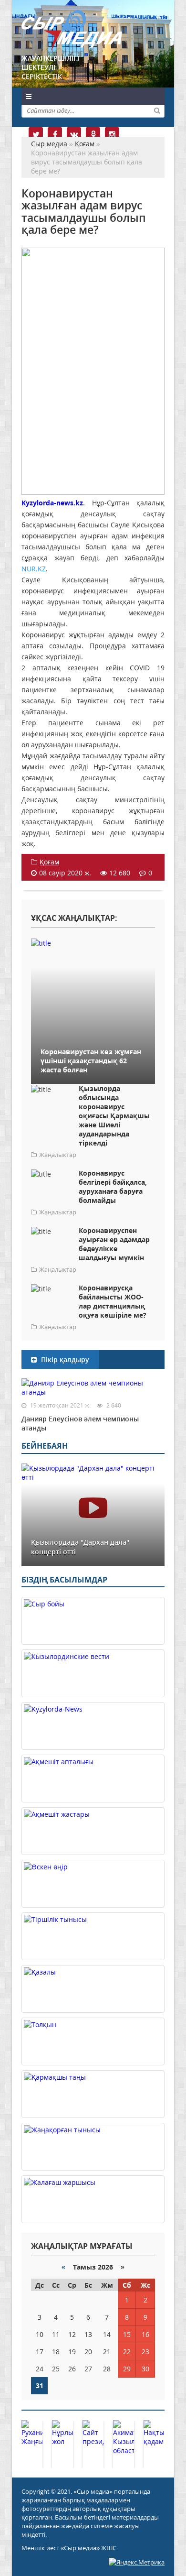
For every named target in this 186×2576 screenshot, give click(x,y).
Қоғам (49, 862)
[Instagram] (112, 134)
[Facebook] (55, 134)
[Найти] (157, 110)
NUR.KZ (34, 569)
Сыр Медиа (72, 30)
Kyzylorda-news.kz (52, 503)
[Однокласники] (93, 134)
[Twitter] (36, 134)
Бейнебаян (45, 1446)
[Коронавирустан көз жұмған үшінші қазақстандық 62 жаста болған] (93, 943)
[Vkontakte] (74, 134)
